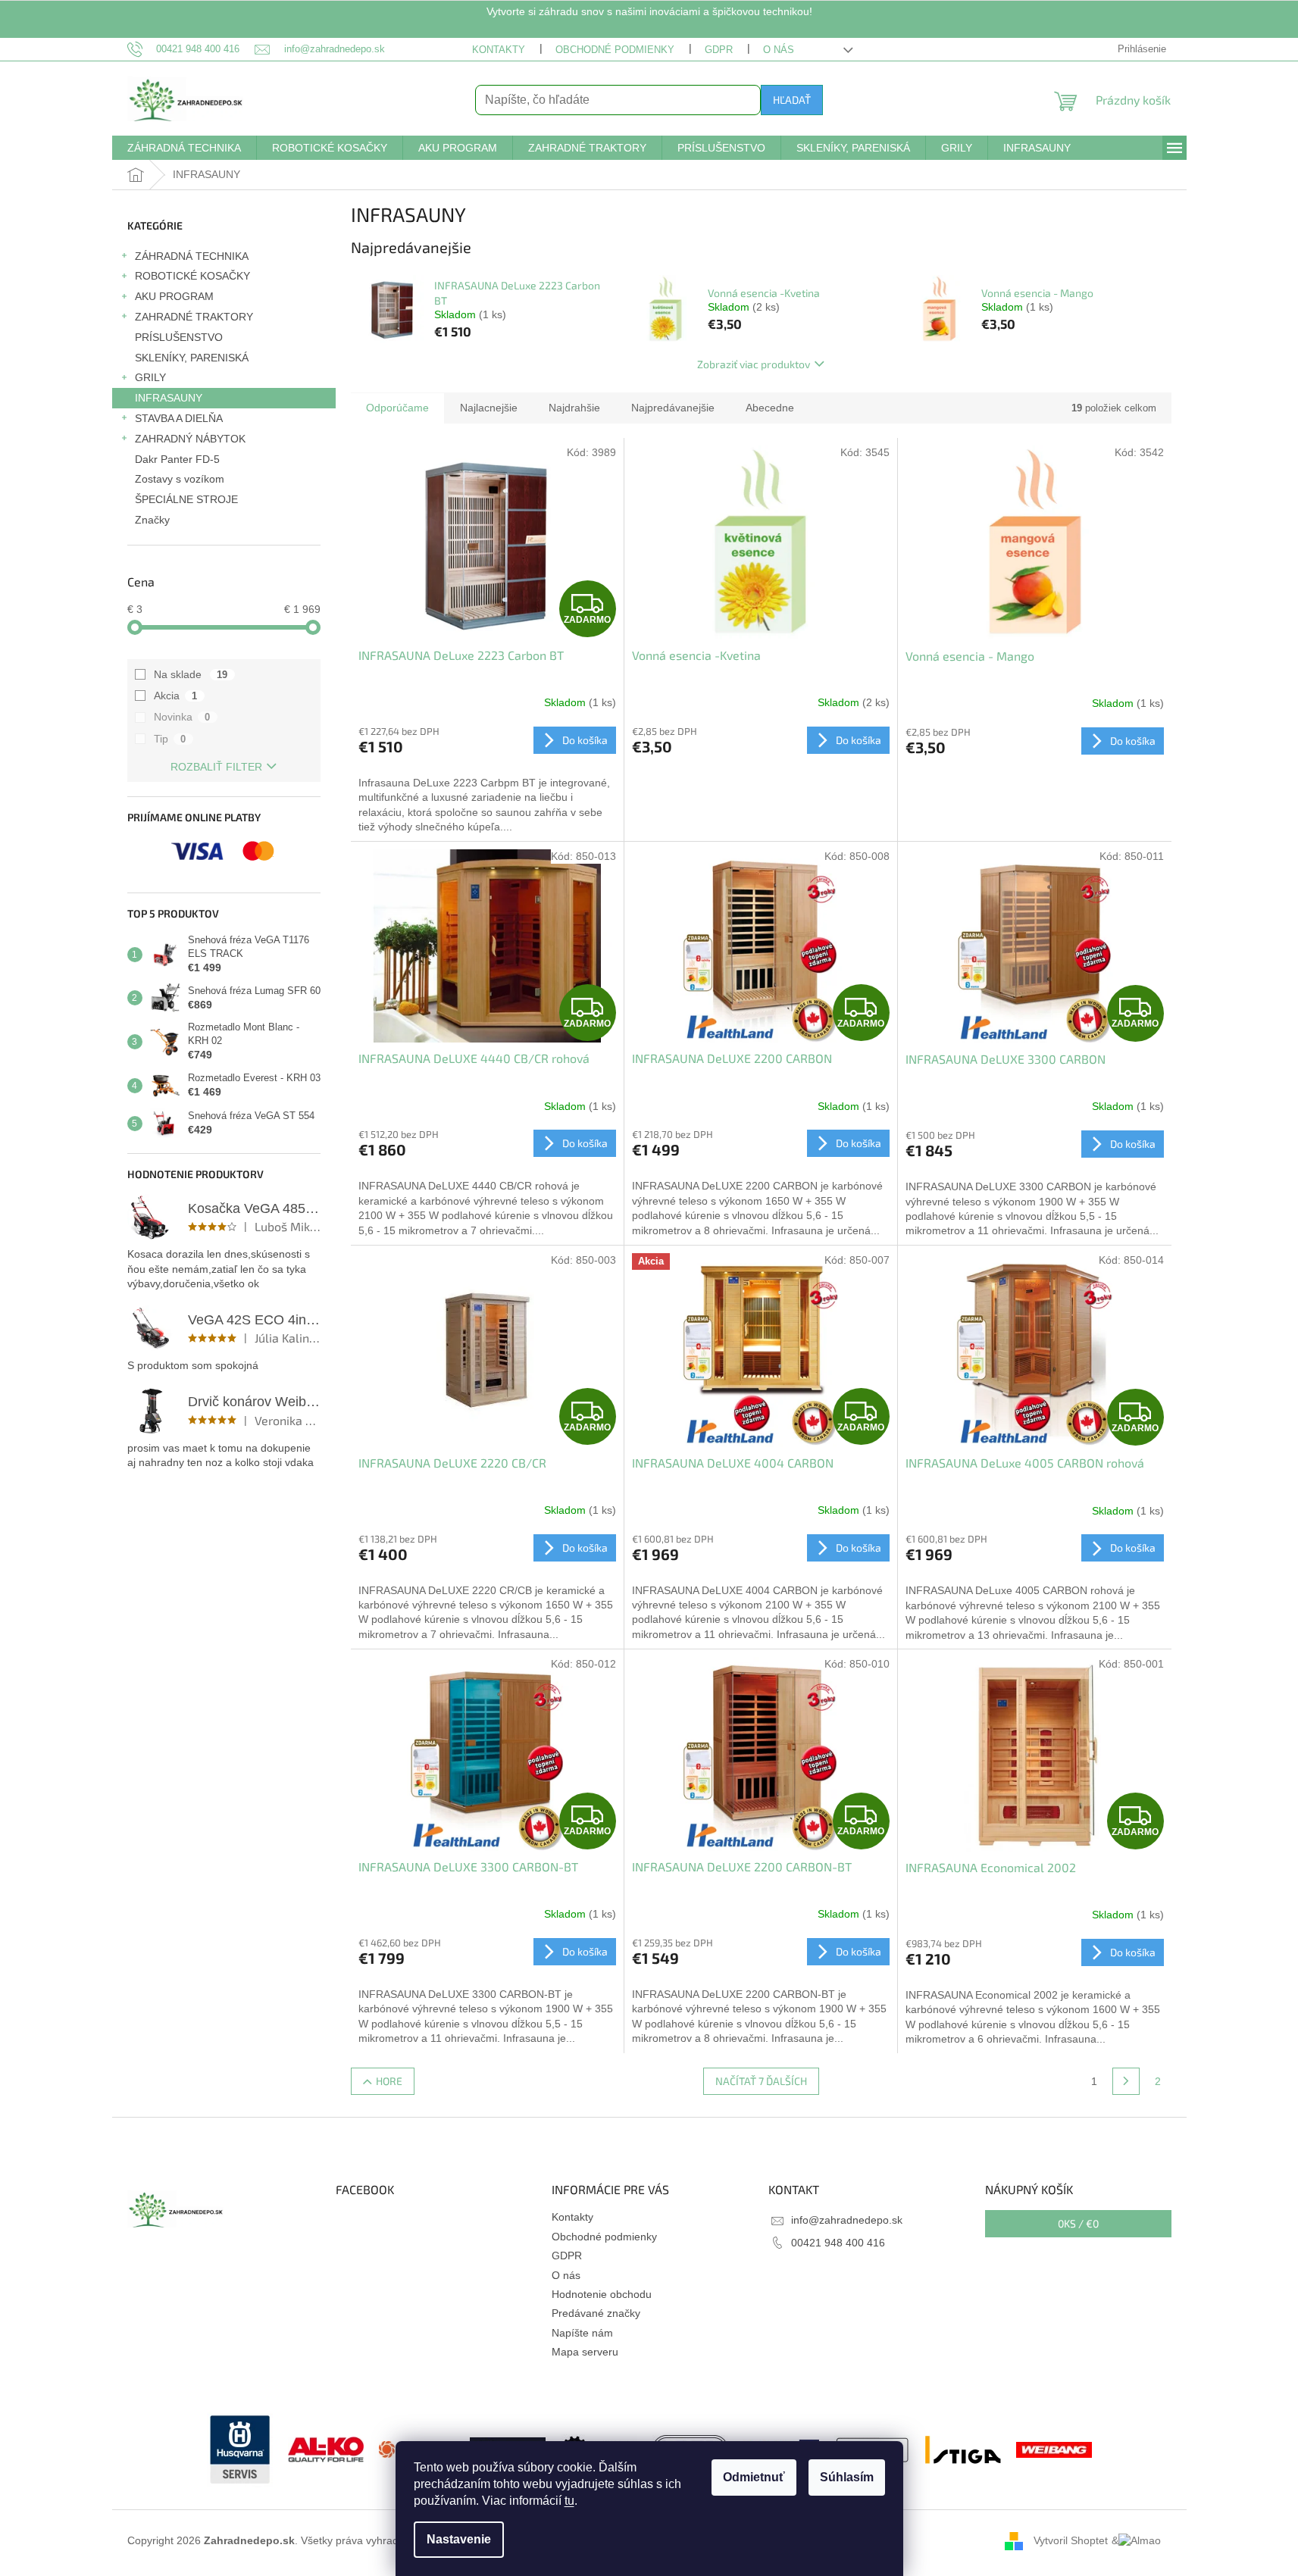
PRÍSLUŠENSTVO (179, 337)
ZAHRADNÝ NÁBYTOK (190, 439)
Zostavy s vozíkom (180, 479)
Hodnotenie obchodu (602, 2294)
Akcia (176, 696)
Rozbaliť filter (216, 767)
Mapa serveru (585, 2352)
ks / (1078, 2223)
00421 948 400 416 (838, 2243)
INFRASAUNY (169, 398)
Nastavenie (459, 2539)
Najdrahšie (574, 408)
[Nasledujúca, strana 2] (1126, 2081)
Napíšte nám (582, 2333)
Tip (170, 739)
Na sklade (191, 674)
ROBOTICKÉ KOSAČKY (192, 276)
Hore (389, 2081)
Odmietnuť (754, 2477)
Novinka (182, 717)
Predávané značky (596, 2313)
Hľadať (792, 100)
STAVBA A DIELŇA (179, 418)
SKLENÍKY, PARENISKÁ (192, 358)
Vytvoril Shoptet (1071, 2540)
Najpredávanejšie (673, 408)
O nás (779, 50)
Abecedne (770, 408)
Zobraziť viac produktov (754, 364)
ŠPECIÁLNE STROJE (186, 499)
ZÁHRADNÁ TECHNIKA (192, 256)
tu (569, 2501)
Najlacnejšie (489, 408)
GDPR (719, 50)
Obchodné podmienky (615, 50)
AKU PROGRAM (174, 296)
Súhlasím (847, 2477)
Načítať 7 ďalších (761, 2081)
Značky (152, 520)
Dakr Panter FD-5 (177, 459)
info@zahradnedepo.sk (847, 2220)
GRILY (150, 377)
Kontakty (499, 50)
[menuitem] (184, 148)
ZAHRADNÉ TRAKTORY (194, 317)
